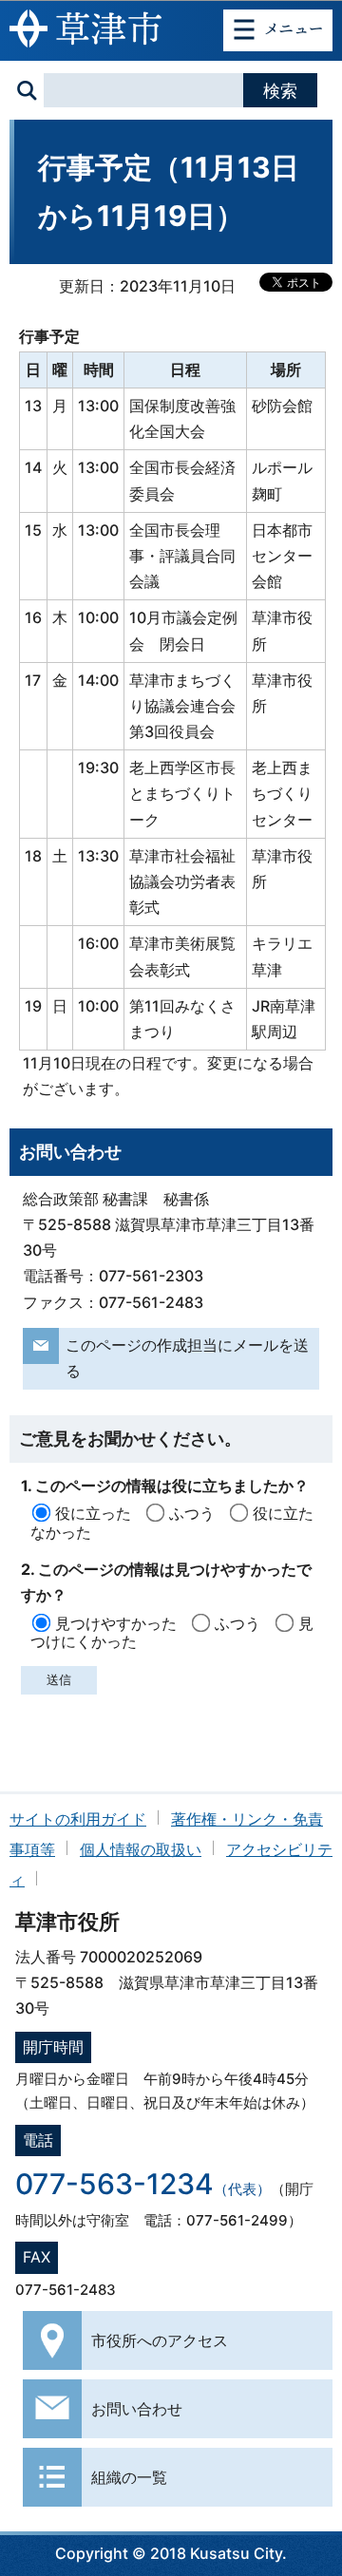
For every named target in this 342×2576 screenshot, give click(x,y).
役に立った (93, 1513)
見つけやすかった (116, 1623)
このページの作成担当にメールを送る (187, 1358)
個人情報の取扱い (141, 1849)
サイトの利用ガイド (78, 1819)
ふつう (192, 1513)
